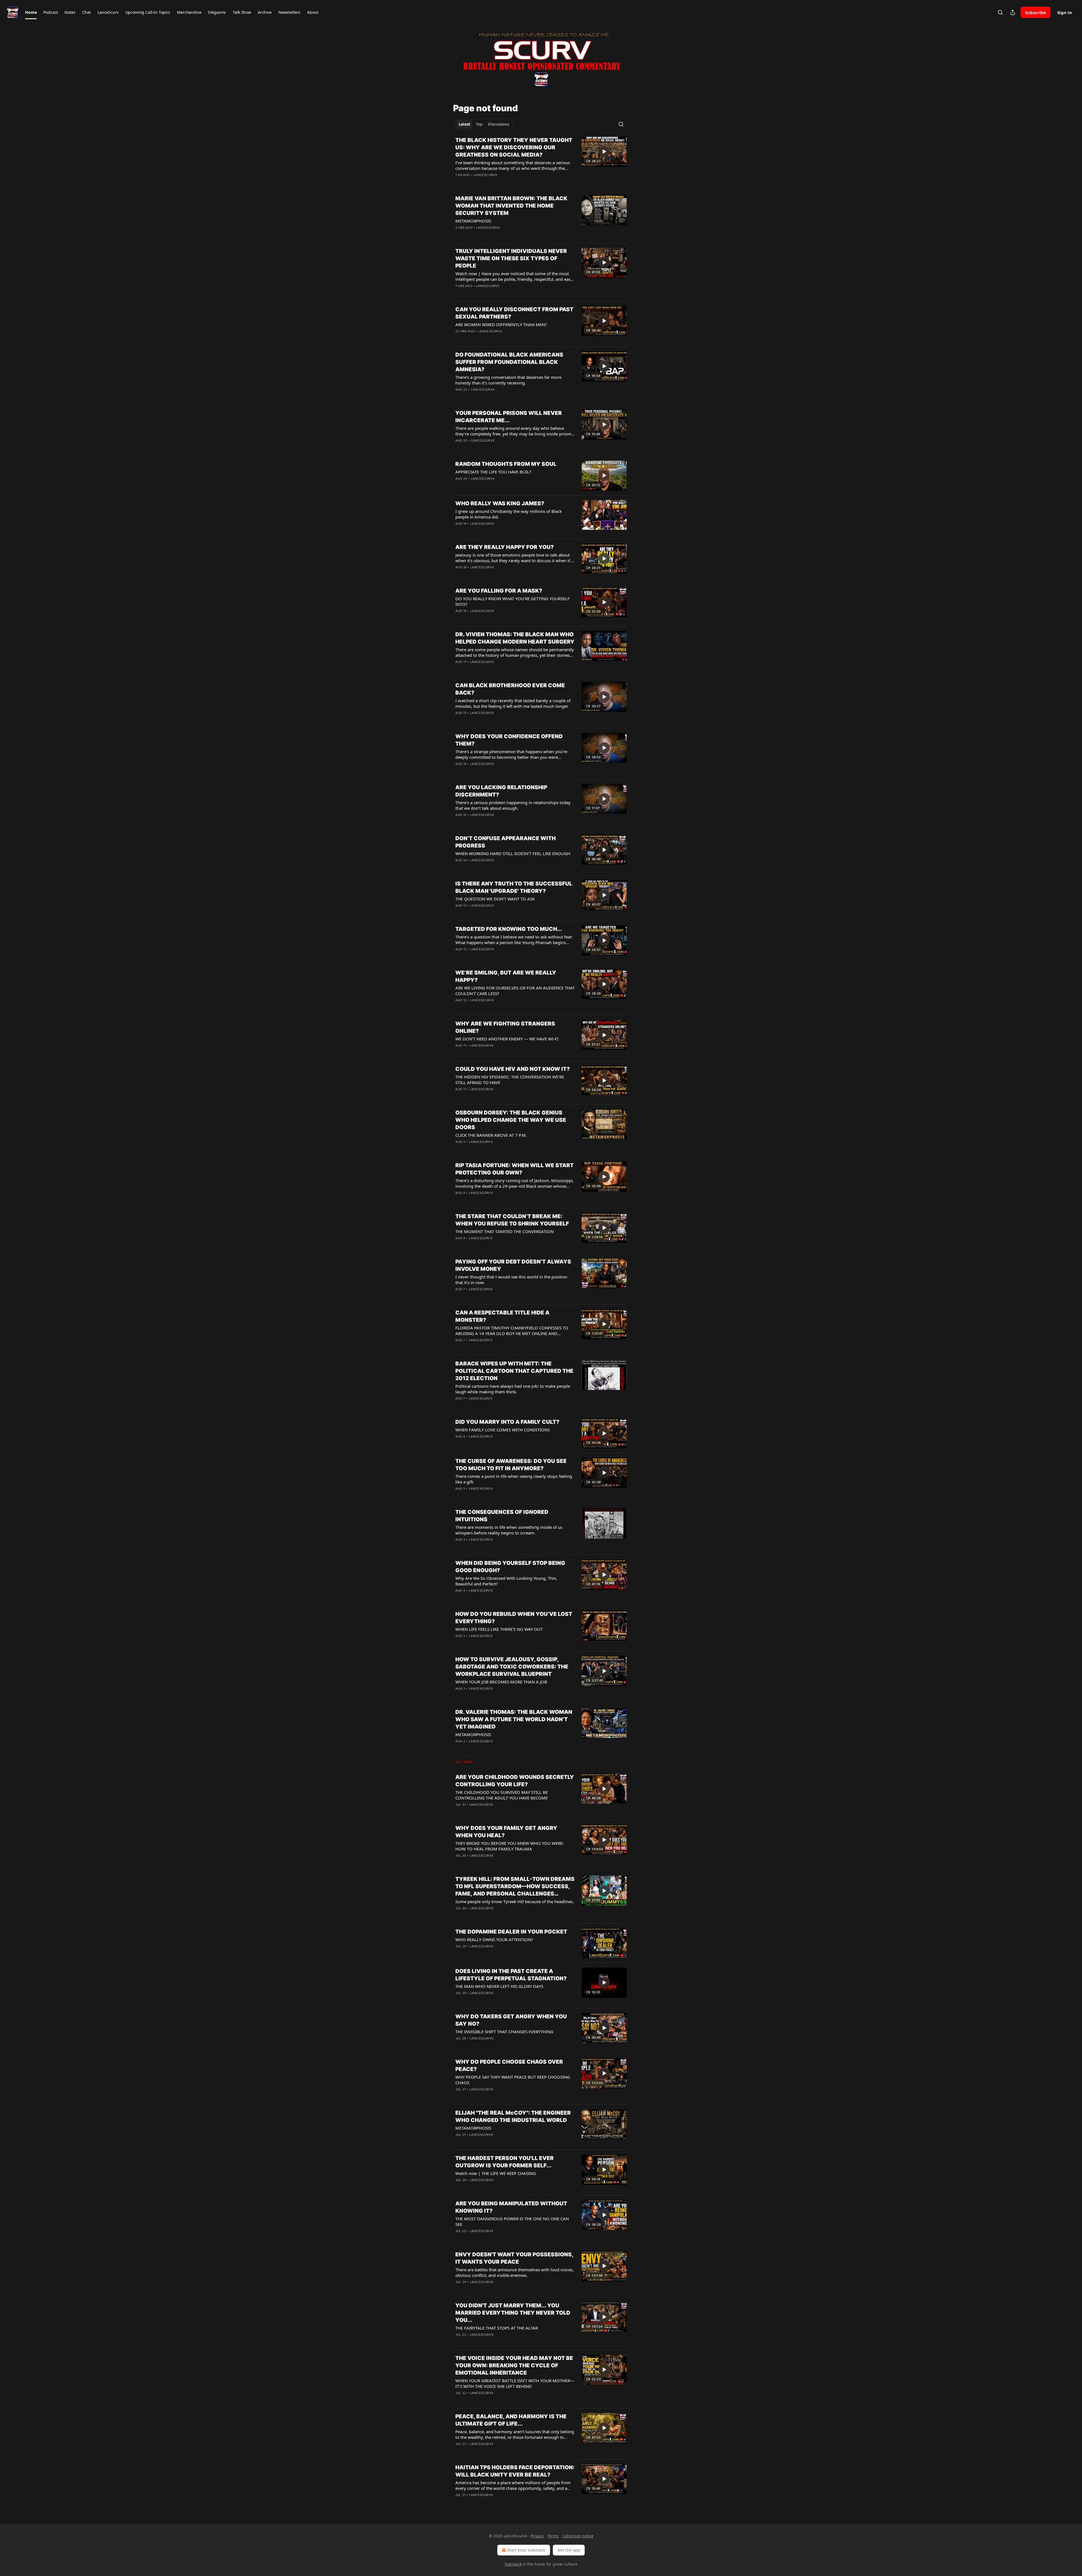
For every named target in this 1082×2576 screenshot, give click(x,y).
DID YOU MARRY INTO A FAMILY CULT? (507, 1422)
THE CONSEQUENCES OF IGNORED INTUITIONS (502, 1516)
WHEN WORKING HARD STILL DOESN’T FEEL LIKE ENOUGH (513, 853)
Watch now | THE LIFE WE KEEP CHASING (496, 2173)
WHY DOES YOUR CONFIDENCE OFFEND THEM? (509, 740)
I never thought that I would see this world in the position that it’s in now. (511, 1280)
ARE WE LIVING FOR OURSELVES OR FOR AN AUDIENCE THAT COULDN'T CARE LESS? (515, 991)
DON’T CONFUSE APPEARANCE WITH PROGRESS (505, 842)
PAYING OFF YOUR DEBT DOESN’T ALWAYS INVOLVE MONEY (513, 1265)
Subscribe (1036, 12)
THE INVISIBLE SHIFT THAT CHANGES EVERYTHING (504, 2032)
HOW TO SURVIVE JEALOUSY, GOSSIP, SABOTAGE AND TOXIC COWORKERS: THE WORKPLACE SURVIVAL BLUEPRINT (512, 1667)
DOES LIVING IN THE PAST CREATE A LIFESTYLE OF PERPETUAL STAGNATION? (511, 1975)
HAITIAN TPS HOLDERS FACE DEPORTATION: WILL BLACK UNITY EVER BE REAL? (515, 2471)
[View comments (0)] (496, 182)
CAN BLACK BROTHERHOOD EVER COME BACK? (510, 689)
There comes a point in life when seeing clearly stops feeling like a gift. (514, 1479)
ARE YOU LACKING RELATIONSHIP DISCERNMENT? (501, 791)
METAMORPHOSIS (473, 221)
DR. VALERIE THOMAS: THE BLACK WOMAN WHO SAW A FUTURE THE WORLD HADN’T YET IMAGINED (514, 1719)
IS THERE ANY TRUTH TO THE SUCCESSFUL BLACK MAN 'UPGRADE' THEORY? (514, 887)
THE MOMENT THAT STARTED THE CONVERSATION (505, 1231)
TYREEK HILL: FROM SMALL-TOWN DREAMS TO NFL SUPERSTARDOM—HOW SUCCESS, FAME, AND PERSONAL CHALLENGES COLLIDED (515, 1887)
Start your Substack (526, 2550)
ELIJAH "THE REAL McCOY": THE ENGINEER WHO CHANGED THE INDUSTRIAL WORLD (513, 2116)
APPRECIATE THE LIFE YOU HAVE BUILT (493, 472)
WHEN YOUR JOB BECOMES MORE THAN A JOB (501, 1682)
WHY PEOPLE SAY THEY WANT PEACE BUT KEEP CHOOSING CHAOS (513, 2080)
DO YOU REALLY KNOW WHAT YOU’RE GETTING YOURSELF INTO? (513, 601)
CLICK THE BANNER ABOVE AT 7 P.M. (491, 1135)
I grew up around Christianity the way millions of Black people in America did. (509, 514)
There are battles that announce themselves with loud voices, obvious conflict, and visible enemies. (515, 2272)
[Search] (1000, 12)
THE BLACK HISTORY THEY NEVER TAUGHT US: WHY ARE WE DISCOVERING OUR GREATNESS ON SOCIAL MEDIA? (514, 147)
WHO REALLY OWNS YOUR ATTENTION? (494, 1939)
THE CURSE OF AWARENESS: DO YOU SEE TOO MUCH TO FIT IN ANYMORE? (511, 1465)
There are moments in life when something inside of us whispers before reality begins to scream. (509, 1530)
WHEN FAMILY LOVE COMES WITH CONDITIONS (503, 1430)
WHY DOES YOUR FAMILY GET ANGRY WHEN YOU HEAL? (506, 1832)
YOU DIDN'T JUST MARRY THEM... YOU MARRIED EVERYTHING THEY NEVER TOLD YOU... (513, 2313)
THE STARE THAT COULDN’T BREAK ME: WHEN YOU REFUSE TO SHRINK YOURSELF (512, 1220)
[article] (541, 161)
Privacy (537, 2536)
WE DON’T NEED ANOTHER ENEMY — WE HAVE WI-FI (507, 1039)
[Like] (459, 182)
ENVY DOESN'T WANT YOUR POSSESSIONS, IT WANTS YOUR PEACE (514, 2258)
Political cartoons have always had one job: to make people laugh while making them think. (513, 1389)
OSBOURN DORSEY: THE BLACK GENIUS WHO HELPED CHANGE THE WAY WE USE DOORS (511, 1120)
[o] (604, 152)
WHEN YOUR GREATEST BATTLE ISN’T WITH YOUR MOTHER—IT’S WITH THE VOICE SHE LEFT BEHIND (515, 2383)
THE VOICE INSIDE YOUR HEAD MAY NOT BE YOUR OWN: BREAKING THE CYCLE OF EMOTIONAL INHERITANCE (514, 2365)
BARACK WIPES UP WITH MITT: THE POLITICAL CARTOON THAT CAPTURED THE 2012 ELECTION (514, 1371)
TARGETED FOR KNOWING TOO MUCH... (509, 929)
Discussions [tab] (499, 124)
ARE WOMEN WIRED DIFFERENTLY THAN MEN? (501, 324)
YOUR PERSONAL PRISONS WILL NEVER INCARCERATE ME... (509, 417)
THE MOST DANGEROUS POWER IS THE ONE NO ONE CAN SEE (512, 2221)
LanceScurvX (485, 175)
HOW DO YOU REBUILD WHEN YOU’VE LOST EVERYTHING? (514, 1618)
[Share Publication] (1013, 12)
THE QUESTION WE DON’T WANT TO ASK (495, 899)
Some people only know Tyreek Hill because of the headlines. (515, 1901)
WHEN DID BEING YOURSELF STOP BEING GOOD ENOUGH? (510, 1567)
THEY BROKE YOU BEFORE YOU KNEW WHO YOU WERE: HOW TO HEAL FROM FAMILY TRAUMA (510, 1846)
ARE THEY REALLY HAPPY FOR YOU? (505, 547)
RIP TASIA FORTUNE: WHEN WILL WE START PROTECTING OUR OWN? (515, 1169)
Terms (553, 2536)
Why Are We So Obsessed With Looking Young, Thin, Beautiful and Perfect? (506, 1581)
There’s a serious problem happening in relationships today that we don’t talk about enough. (513, 805)
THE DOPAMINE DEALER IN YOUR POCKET (511, 1932)
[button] (31, 12)
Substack (513, 2564)
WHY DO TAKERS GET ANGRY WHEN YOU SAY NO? (511, 2020)
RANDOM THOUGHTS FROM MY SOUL (506, 464)
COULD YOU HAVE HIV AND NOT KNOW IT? (513, 1069)
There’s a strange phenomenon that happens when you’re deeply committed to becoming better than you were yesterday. (511, 754)
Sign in (1065, 12)
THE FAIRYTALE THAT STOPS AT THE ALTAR (497, 2328)
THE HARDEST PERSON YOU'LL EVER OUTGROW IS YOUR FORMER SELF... (505, 2162)
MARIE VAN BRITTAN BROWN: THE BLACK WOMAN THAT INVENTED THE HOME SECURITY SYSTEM (511, 206)
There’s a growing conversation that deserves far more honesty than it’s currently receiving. (508, 380)
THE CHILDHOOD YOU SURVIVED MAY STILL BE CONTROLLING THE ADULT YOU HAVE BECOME (502, 1795)
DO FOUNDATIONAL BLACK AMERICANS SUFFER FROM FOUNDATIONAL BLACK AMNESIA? (509, 362)
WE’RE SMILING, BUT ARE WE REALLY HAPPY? (506, 976)
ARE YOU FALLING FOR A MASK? (499, 591)
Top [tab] (479, 124)
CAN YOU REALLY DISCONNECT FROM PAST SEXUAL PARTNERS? (514, 313)
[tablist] (484, 124)
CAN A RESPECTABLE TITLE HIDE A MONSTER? (502, 1316)
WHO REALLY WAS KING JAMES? (500, 503)
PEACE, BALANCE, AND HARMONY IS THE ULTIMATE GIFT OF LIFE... (511, 2420)
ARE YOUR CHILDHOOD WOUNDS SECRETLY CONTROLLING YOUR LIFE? (515, 1781)
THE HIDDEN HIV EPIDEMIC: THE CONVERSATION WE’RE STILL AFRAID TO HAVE (510, 1080)
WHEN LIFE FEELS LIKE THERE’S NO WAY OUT (499, 1629)
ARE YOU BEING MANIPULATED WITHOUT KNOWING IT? (511, 2207)
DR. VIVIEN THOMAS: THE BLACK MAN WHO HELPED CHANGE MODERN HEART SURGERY (515, 638)
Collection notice (578, 2536)
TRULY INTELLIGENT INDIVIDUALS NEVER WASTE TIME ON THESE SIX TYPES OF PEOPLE (511, 258)
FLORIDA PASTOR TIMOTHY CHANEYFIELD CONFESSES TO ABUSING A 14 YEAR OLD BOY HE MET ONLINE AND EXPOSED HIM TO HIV (512, 1331)
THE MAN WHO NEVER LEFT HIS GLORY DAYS (499, 1986)
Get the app (569, 2550)
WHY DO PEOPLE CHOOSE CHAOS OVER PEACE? (509, 2066)
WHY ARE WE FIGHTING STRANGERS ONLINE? (505, 1027)
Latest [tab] (464, 124)
